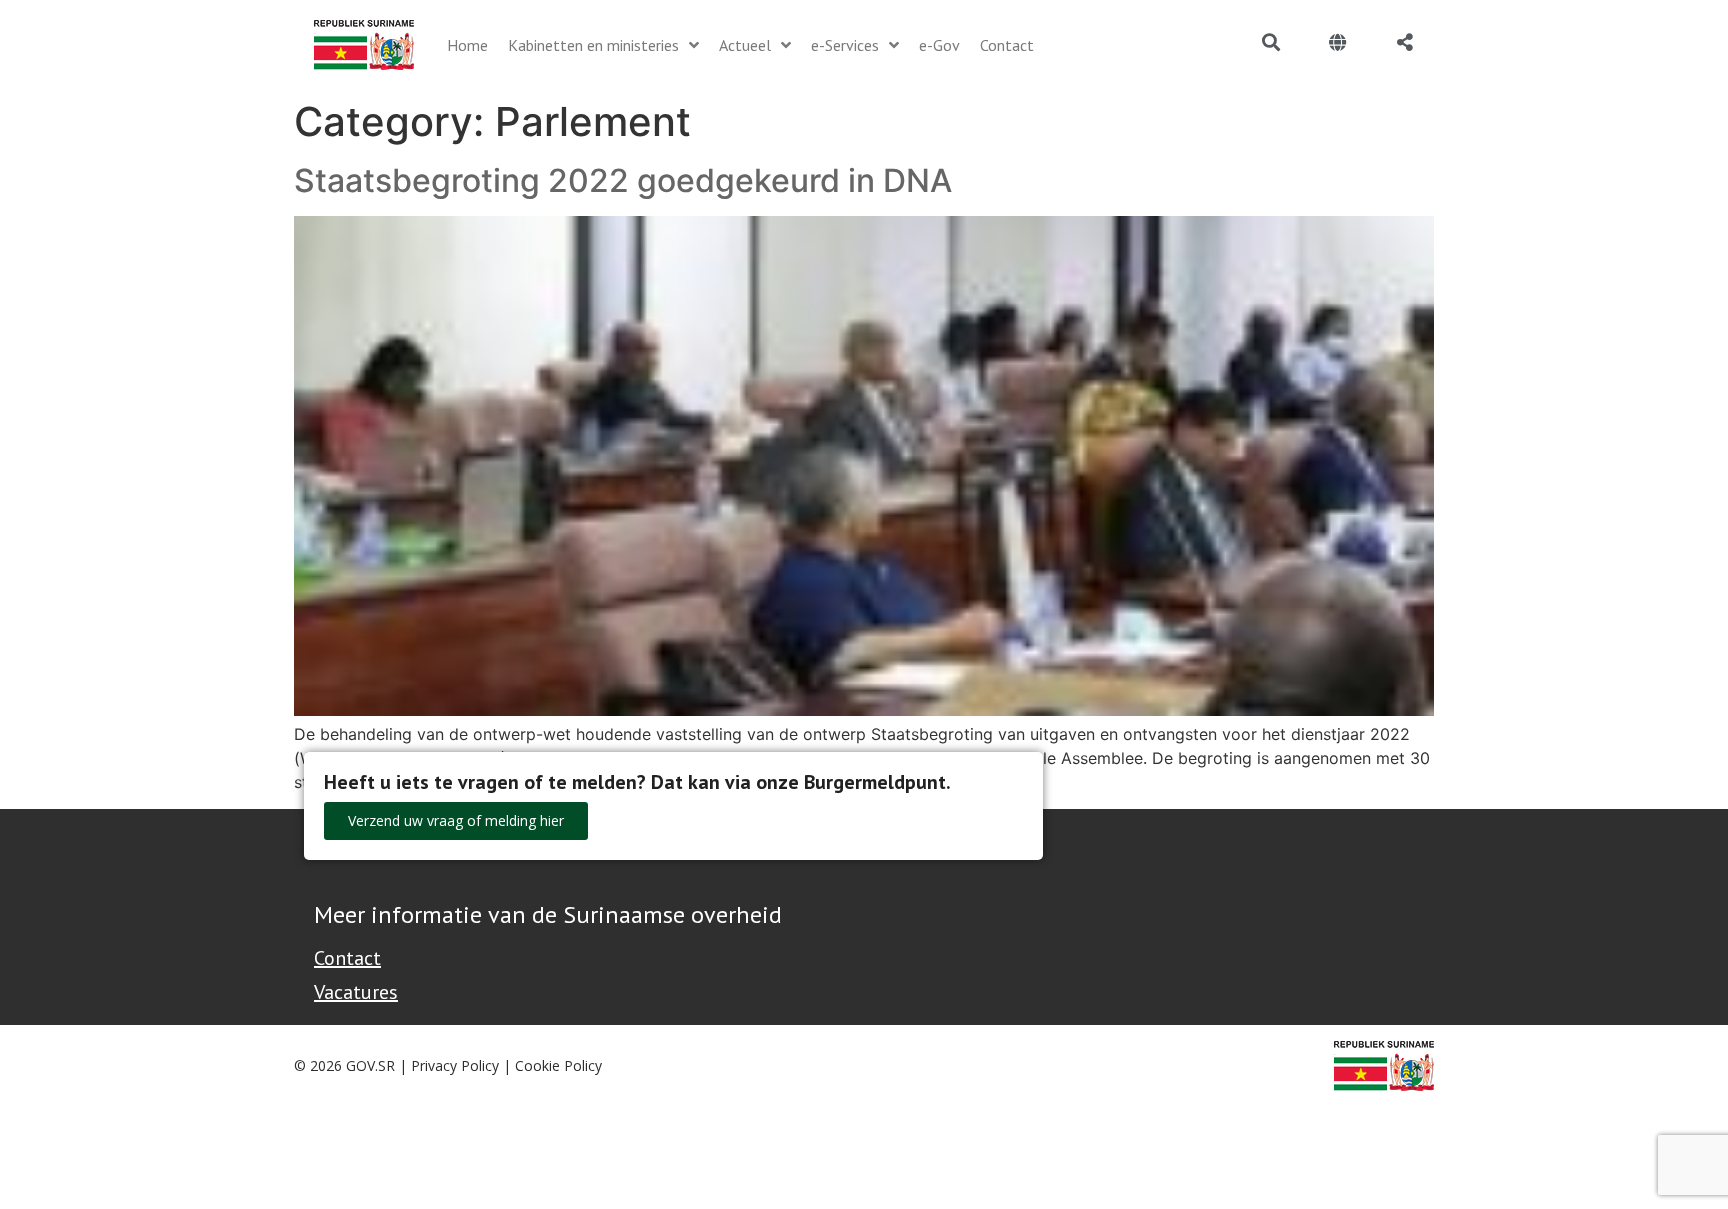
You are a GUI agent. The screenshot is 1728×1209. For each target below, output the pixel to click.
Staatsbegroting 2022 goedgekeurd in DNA (623, 180)
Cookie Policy (558, 1065)
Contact (347, 958)
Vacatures (356, 992)
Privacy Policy (455, 1065)
